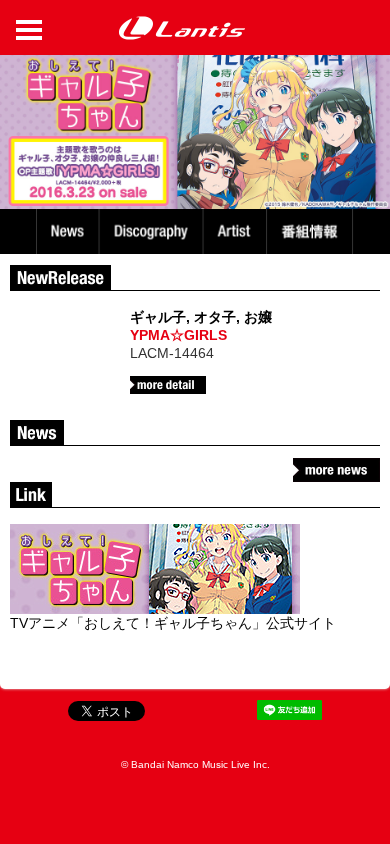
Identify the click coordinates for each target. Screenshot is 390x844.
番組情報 (312, 231)
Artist (237, 231)
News (67, 231)
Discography (153, 231)
